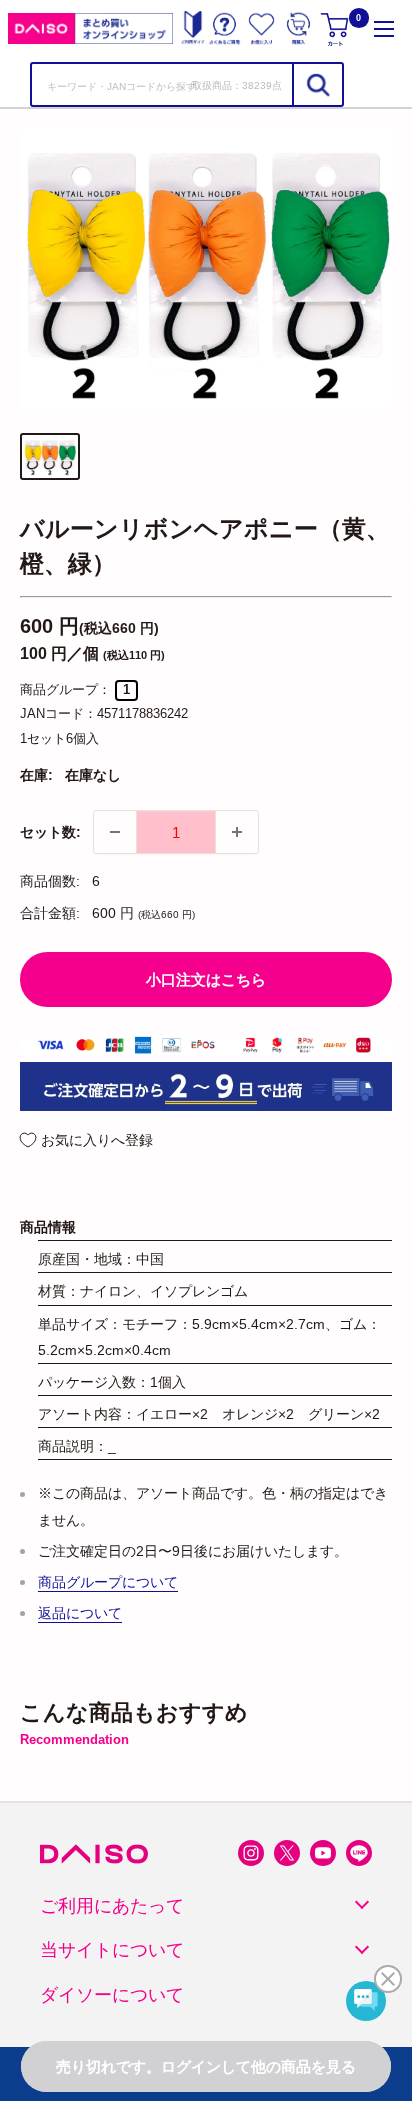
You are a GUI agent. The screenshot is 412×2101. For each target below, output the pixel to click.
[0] (336, 28)
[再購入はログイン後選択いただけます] (298, 28)
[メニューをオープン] (384, 28)
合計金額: (50, 913)
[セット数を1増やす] (237, 832)
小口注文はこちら (206, 979)
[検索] (317, 84)
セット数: (50, 832)
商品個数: (50, 881)
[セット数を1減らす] (115, 832)
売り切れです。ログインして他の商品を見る (206, 2066)
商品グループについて (108, 1582)
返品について (80, 1613)
